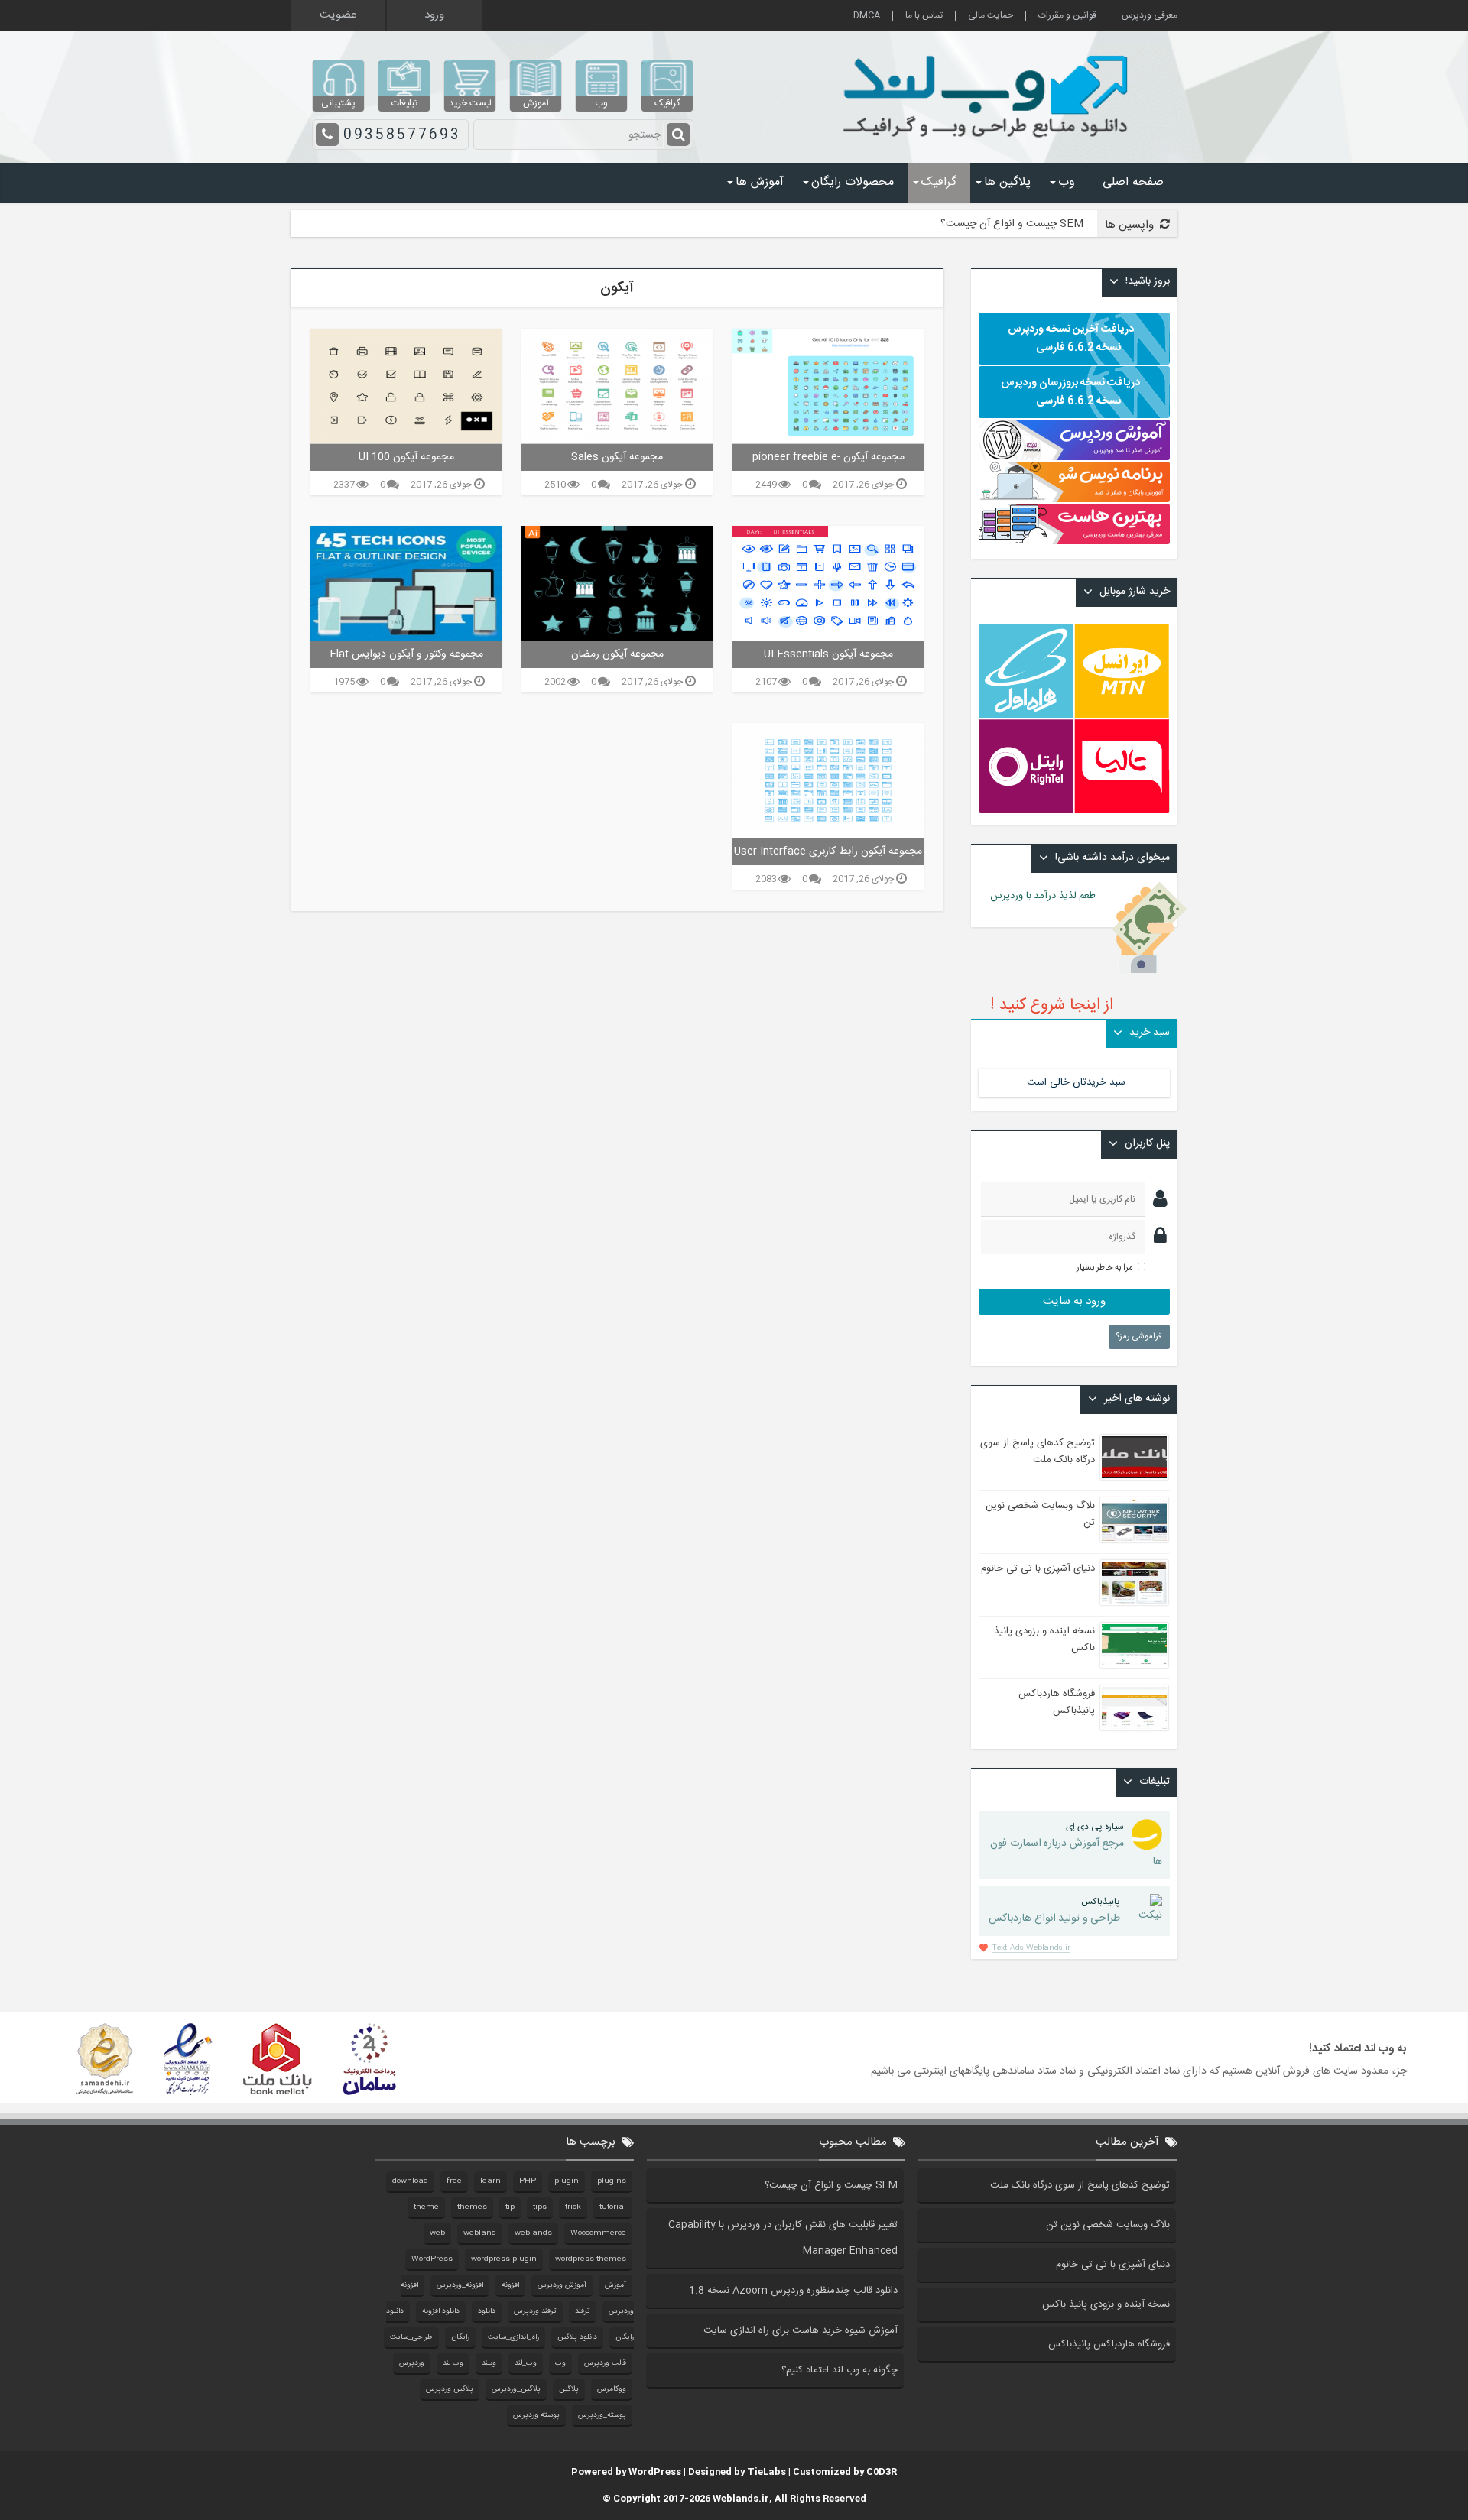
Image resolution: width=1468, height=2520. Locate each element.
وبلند (489, 2363)
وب (1067, 182)
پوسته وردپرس (536, 2415)
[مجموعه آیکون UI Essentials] (828, 583)
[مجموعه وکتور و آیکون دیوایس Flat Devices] (406, 583)
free (454, 2181)
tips (540, 2207)
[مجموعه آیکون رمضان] (617, 583)
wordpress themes (591, 2259)
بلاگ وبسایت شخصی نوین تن (1108, 2225)
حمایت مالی (991, 16)
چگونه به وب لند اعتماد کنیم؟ (840, 2370)
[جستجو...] (678, 135)
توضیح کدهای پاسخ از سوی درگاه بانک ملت (1038, 1451)
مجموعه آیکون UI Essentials (828, 654)
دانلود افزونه (441, 2311)
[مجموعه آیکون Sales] (617, 386)
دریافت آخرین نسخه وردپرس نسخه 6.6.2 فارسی (1071, 339)
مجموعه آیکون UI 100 (406, 457)
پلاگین (569, 2389)
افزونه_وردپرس (460, 2285)
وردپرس (412, 2363)
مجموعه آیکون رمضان (617, 654)
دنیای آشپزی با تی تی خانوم (1038, 1568)
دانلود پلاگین (577, 2337)
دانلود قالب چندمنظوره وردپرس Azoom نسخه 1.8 (793, 2291)
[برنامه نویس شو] (1074, 495)
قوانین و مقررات (1067, 16)
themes (472, 2207)
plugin (567, 2181)
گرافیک (939, 182)
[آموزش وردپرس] (1074, 458)
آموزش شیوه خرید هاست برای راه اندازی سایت (801, 2330)
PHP (528, 2181)
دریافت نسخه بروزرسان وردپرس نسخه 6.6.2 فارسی (1070, 392)
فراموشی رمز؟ (1139, 1337)
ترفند (583, 2311)
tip (510, 2207)
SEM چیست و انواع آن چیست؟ (1012, 224)
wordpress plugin (504, 2259)
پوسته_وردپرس (602, 2415)
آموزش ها (760, 182)
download (410, 2181)
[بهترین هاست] (1074, 542)
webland (480, 2233)
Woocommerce (598, 2233)
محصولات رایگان (853, 182)
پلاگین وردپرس (450, 2389)
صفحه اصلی (1133, 182)
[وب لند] (989, 145)
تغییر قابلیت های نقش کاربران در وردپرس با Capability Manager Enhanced (783, 2238)
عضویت (338, 15)
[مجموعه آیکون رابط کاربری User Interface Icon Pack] (828, 780)
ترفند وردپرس (535, 2311)
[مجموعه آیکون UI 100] (406, 386)
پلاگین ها (1007, 182)
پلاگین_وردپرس (516, 2389)
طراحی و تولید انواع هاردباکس (1054, 1911)
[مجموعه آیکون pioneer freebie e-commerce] (828, 386)
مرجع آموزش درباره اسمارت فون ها (1076, 1845)
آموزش (615, 2285)
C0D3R (882, 2472)
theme (426, 2207)
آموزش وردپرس (562, 2285)
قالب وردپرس (605, 2363)
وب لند (453, 2363)
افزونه (510, 2285)
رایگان (460, 2337)
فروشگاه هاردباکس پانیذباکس (1057, 1702)
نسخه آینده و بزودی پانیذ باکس (1106, 2304)
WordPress (432, 2259)
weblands (533, 2233)
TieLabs (766, 2472)
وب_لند (526, 2363)
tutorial (613, 2207)
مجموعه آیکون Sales (617, 457)
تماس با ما (924, 16)
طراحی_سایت (411, 2337)
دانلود (487, 2311)
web (437, 2233)
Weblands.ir (741, 2499)
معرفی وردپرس (1150, 16)
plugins (612, 2181)
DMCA (867, 16)
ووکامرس (612, 2389)
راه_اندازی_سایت (513, 2337)
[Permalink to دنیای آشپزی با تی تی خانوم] (1134, 1583)
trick (573, 2207)
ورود (434, 15)
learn (490, 2181)
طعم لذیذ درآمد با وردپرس (1052, 896)
